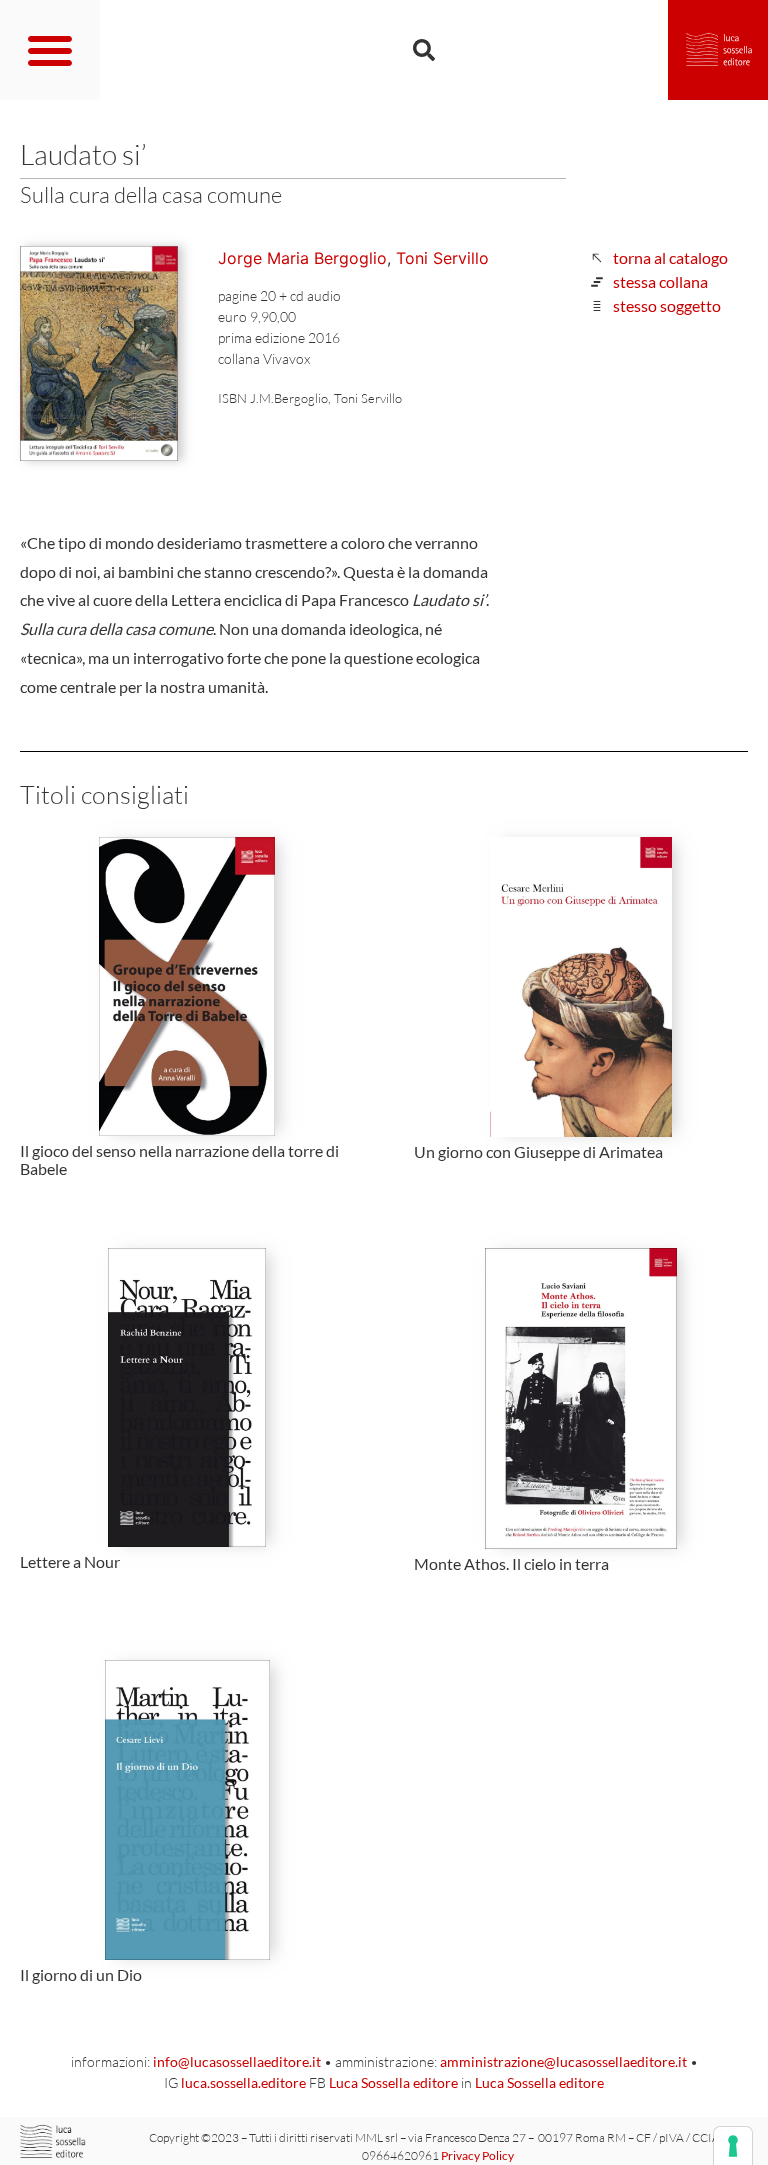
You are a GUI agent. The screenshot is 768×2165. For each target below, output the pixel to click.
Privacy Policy (477, 2155)
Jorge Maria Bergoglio (302, 258)
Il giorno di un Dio (81, 1974)
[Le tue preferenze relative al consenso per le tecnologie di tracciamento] (733, 2146)
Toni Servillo (442, 258)
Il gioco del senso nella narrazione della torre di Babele (179, 1159)
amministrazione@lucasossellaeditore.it (563, 2061)
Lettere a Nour (70, 1561)
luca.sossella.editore (243, 2082)
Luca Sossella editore (393, 2082)
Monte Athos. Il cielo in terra (511, 1563)
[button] (50, 50)
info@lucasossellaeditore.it (237, 2061)
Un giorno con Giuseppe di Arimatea (538, 1151)
